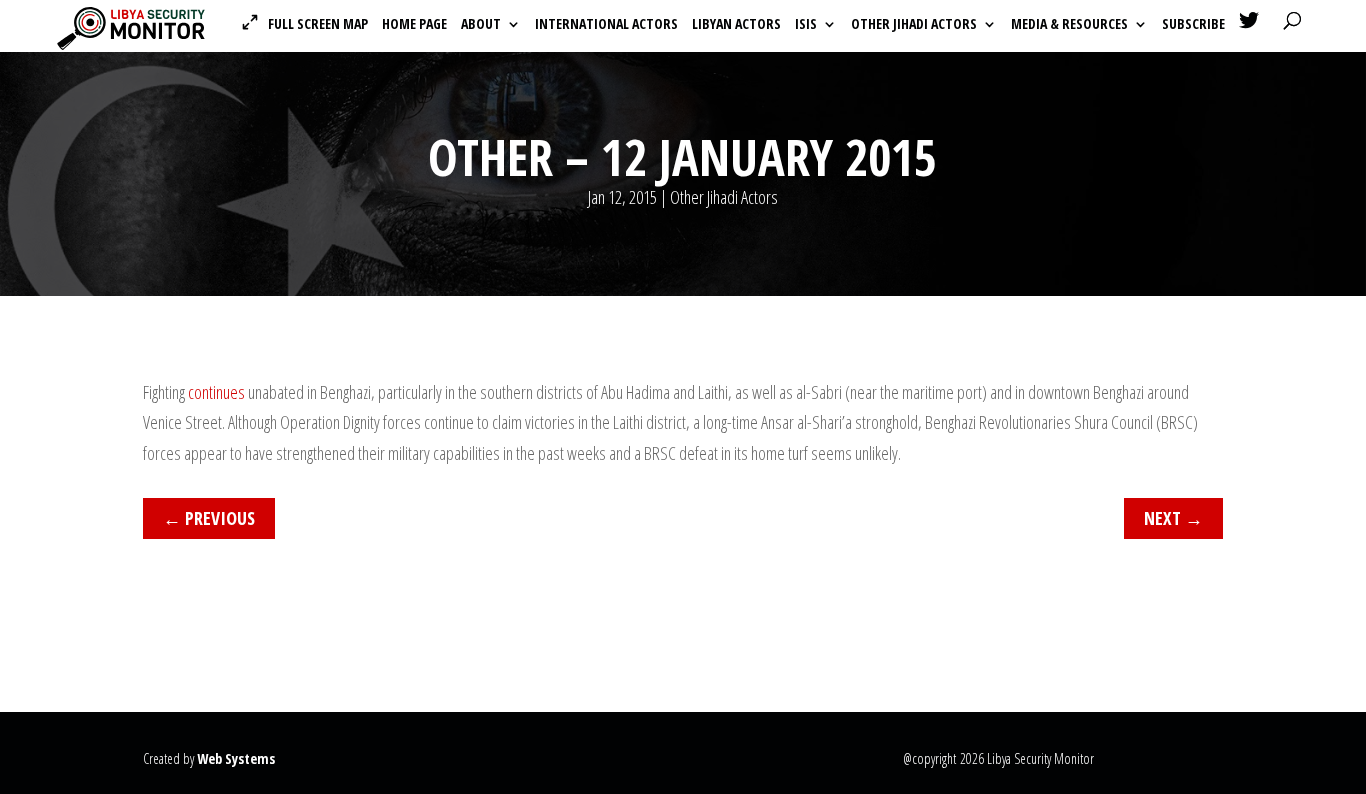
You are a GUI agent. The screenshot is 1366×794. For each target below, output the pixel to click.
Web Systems (236, 758)
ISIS (806, 25)
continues (216, 392)
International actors (606, 25)
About (481, 25)
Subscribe (1193, 25)
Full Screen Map (318, 24)
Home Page (414, 25)
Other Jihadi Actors (914, 25)
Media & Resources (1069, 25)
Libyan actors (736, 25)
